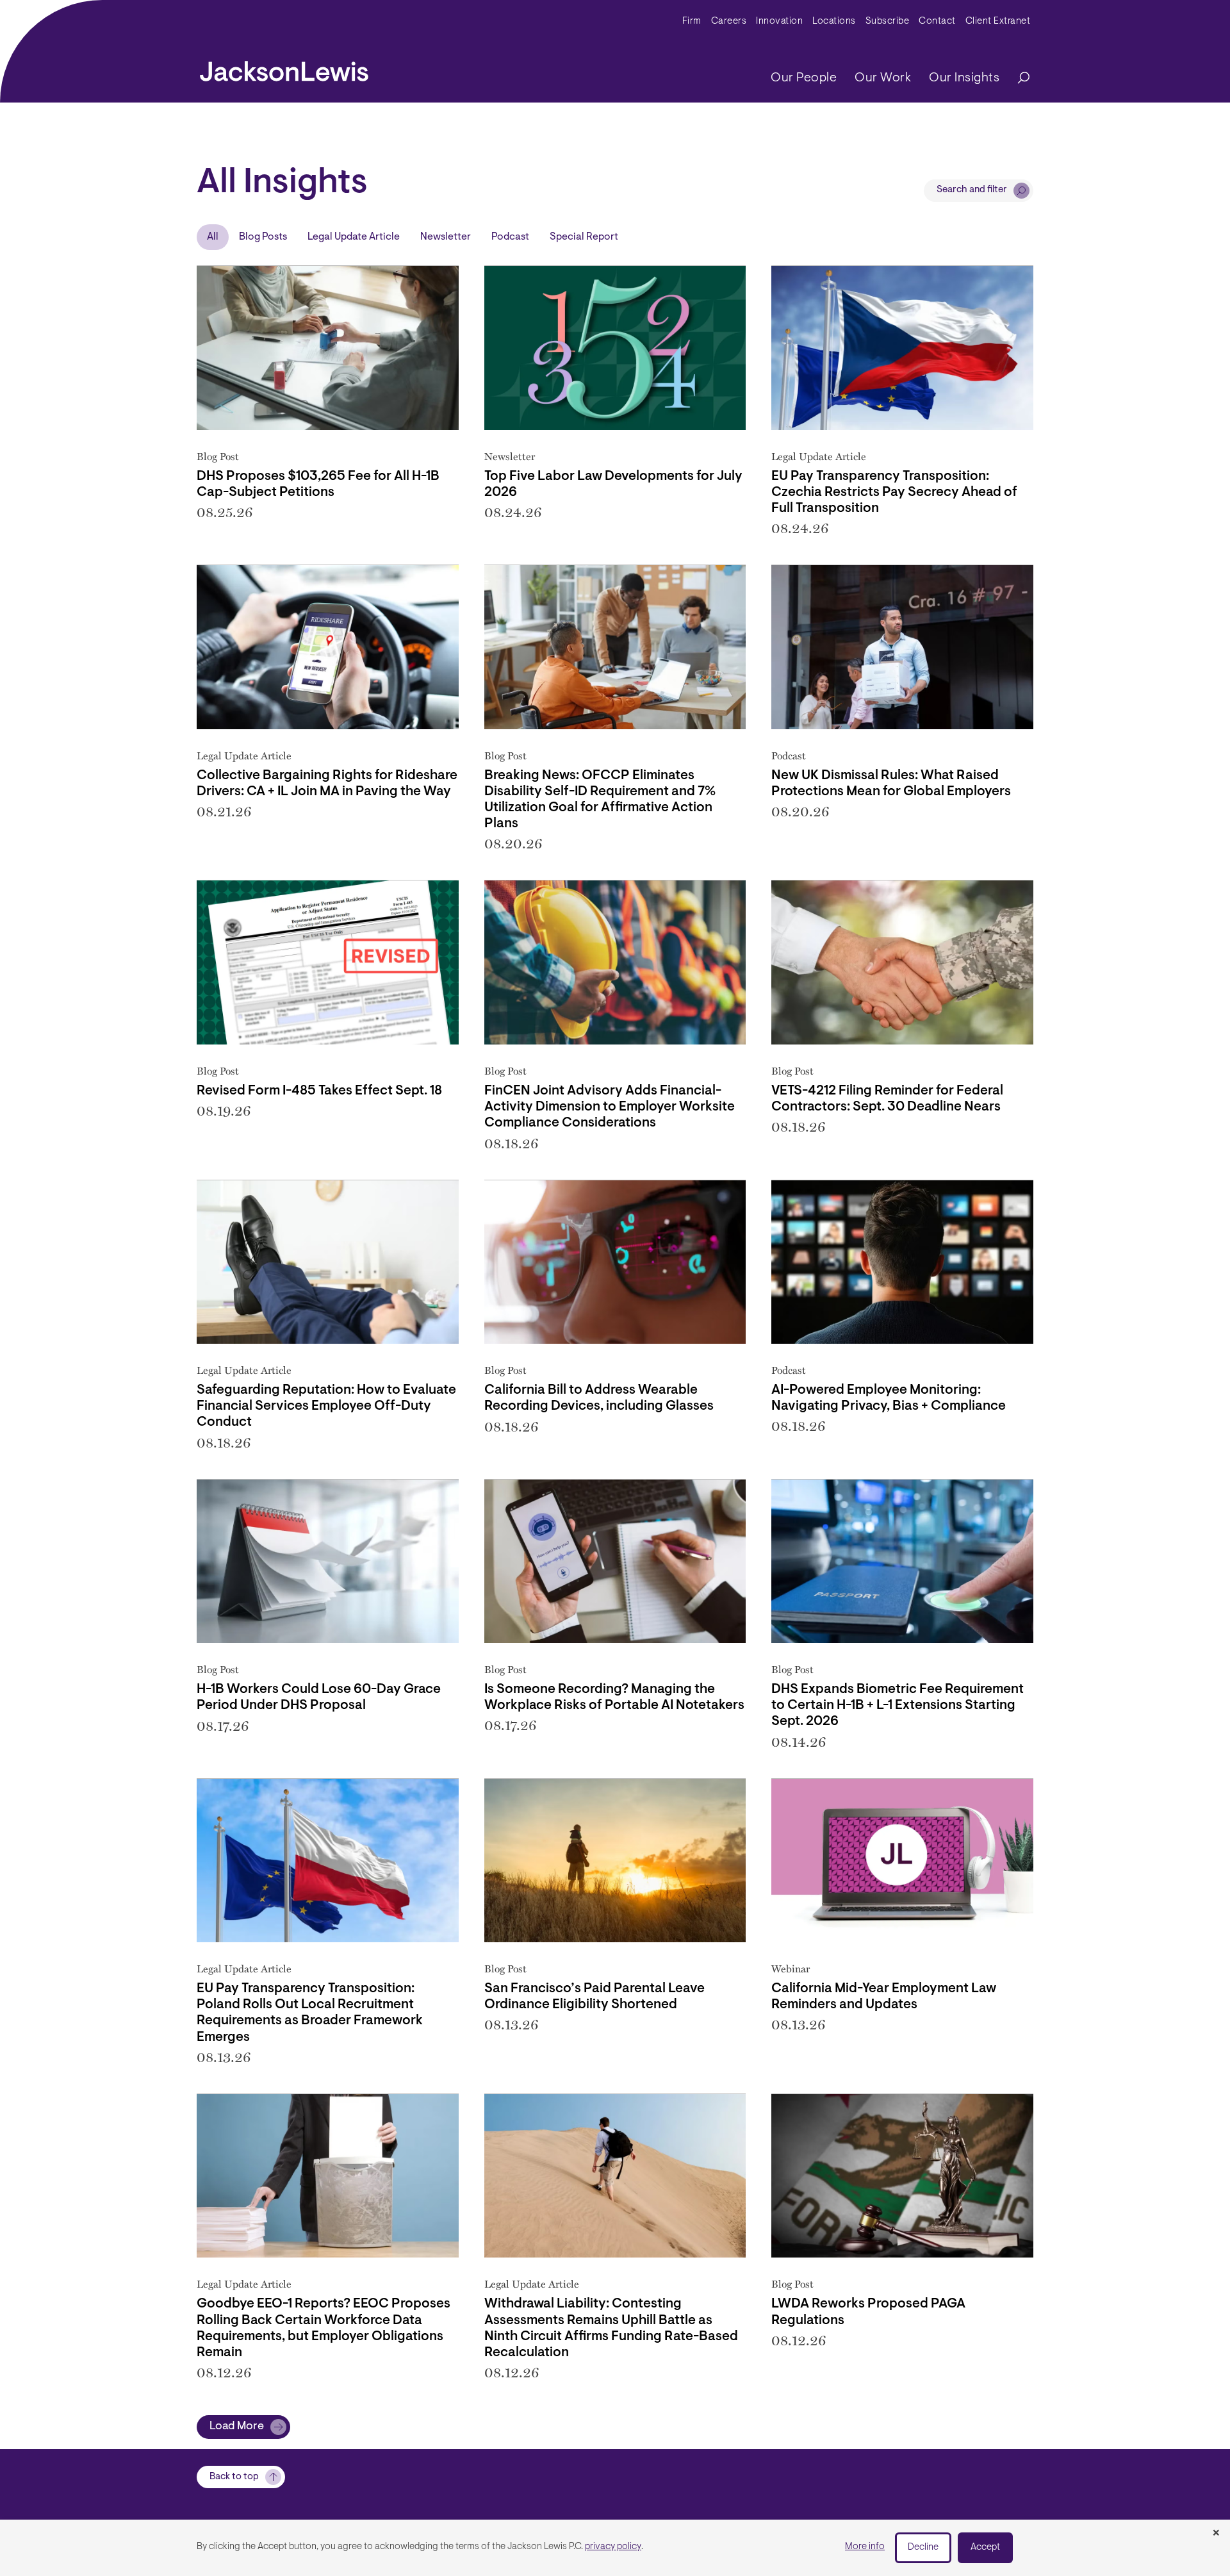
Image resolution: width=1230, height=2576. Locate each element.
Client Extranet (998, 21)
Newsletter (446, 237)
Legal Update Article (354, 237)
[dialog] (615, 2548)
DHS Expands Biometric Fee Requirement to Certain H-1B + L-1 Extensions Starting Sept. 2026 (898, 1705)
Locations (834, 21)
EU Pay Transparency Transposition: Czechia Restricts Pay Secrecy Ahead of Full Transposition (894, 492)
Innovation (779, 21)
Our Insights (964, 78)
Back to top (234, 2477)
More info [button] (865, 2547)
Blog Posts (263, 237)
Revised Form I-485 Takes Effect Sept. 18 (319, 1091)
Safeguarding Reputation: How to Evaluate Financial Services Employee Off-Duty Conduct (326, 1406)
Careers (729, 21)
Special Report (584, 237)
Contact (937, 21)
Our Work (883, 78)
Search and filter (972, 190)
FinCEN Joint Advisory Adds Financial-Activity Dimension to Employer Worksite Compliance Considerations (610, 1107)
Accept (985, 2547)
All (213, 237)
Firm (692, 21)
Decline (923, 2547)
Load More (237, 2427)
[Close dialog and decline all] (1216, 2534)
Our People (804, 78)
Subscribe (888, 21)
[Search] (1017, 78)
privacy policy (613, 2547)
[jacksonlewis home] (284, 68)
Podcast (510, 237)
